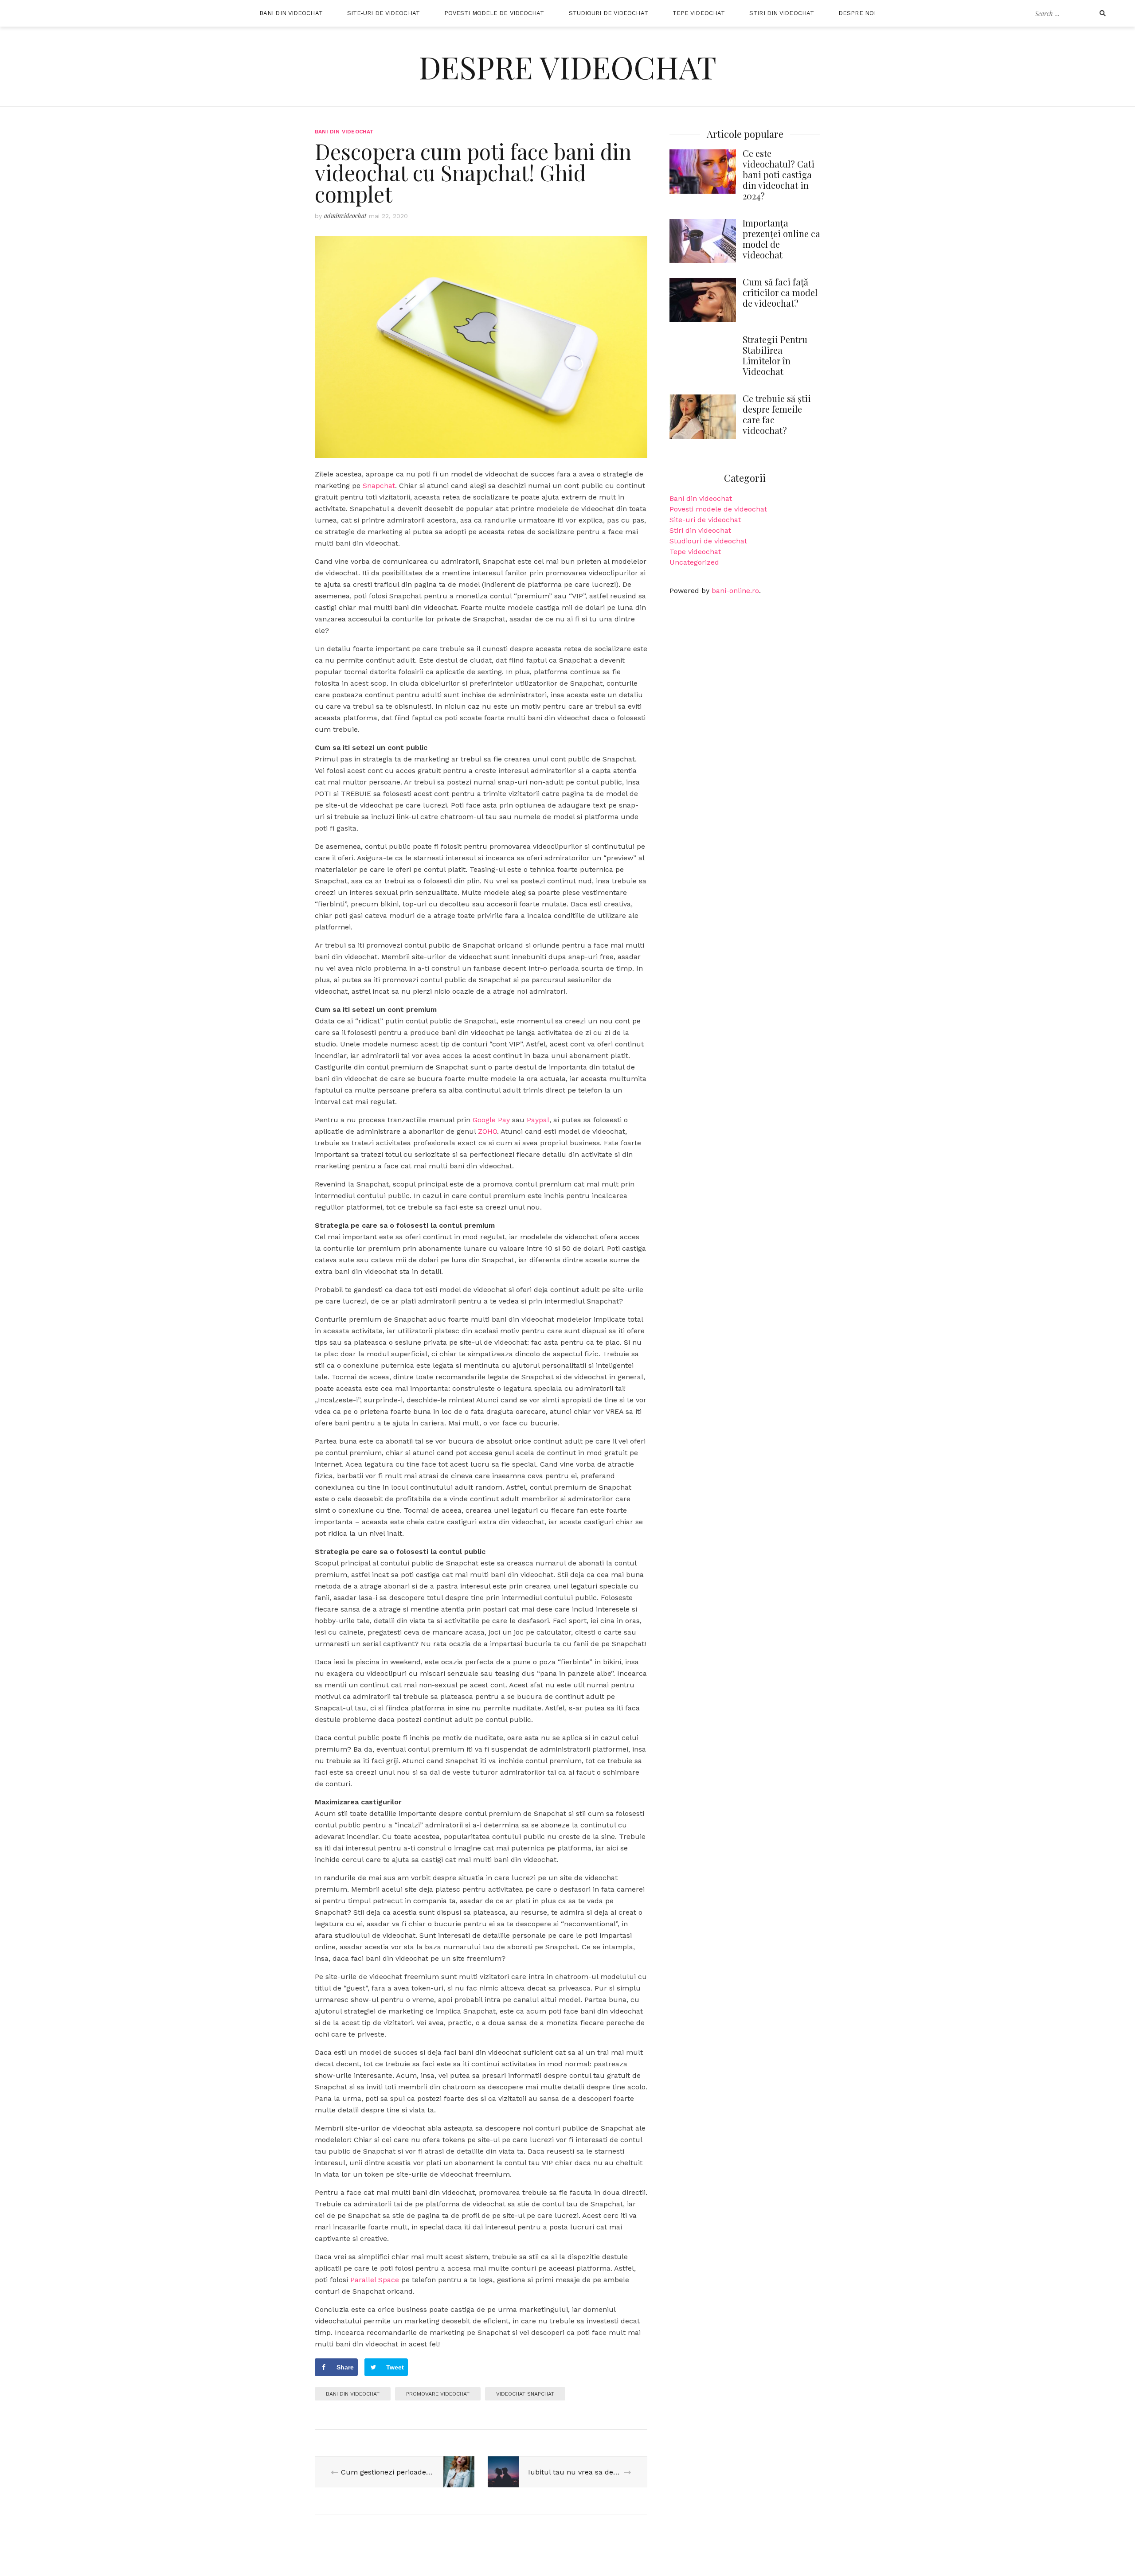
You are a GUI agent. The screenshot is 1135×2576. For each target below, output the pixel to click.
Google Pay (491, 1120)
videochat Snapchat (525, 2394)
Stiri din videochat (782, 13)
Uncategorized (694, 562)
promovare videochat (438, 2394)
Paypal (538, 1120)
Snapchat (379, 486)
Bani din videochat (291, 13)
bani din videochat (353, 2394)
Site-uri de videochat (384, 13)
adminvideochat (345, 216)
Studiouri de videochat (609, 13)
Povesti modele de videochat (494, 13)
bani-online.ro (735, 591)
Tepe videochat (699, 13)
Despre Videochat (568, 66)
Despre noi (857, 13)
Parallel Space (375, 2280)
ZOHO (487, 1131)
